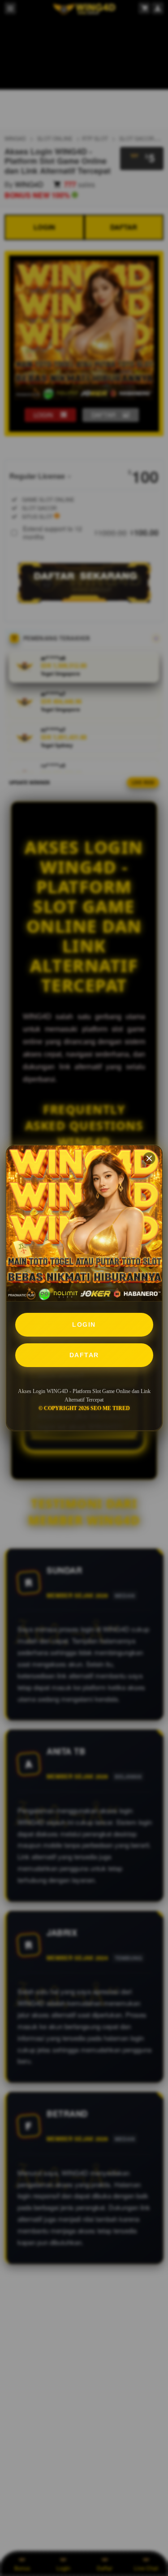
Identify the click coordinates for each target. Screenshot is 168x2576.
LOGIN (84, 1325)
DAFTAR (84, 1355)
